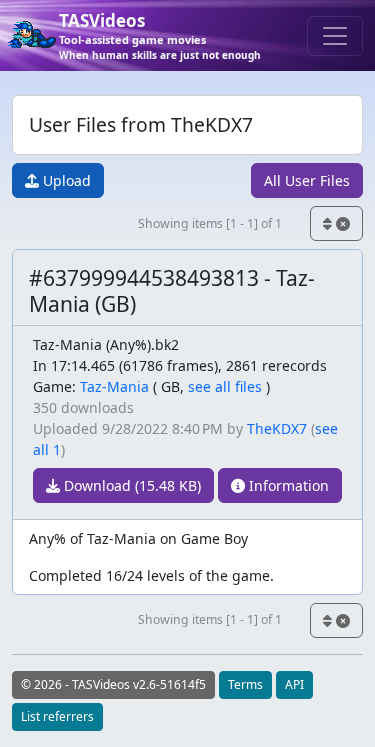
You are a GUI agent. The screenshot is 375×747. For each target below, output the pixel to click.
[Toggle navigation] (335, 36)
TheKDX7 (277, 428)
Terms (245, 684)
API (294, 684)
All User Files (307, 180)
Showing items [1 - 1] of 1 (210, 223)
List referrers (57, 716)
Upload (65, 180)
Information (287, 485)
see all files (225, 386)
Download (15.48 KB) (130, 485)
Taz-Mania (114, 386)
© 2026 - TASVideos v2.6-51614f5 (113, 684)
